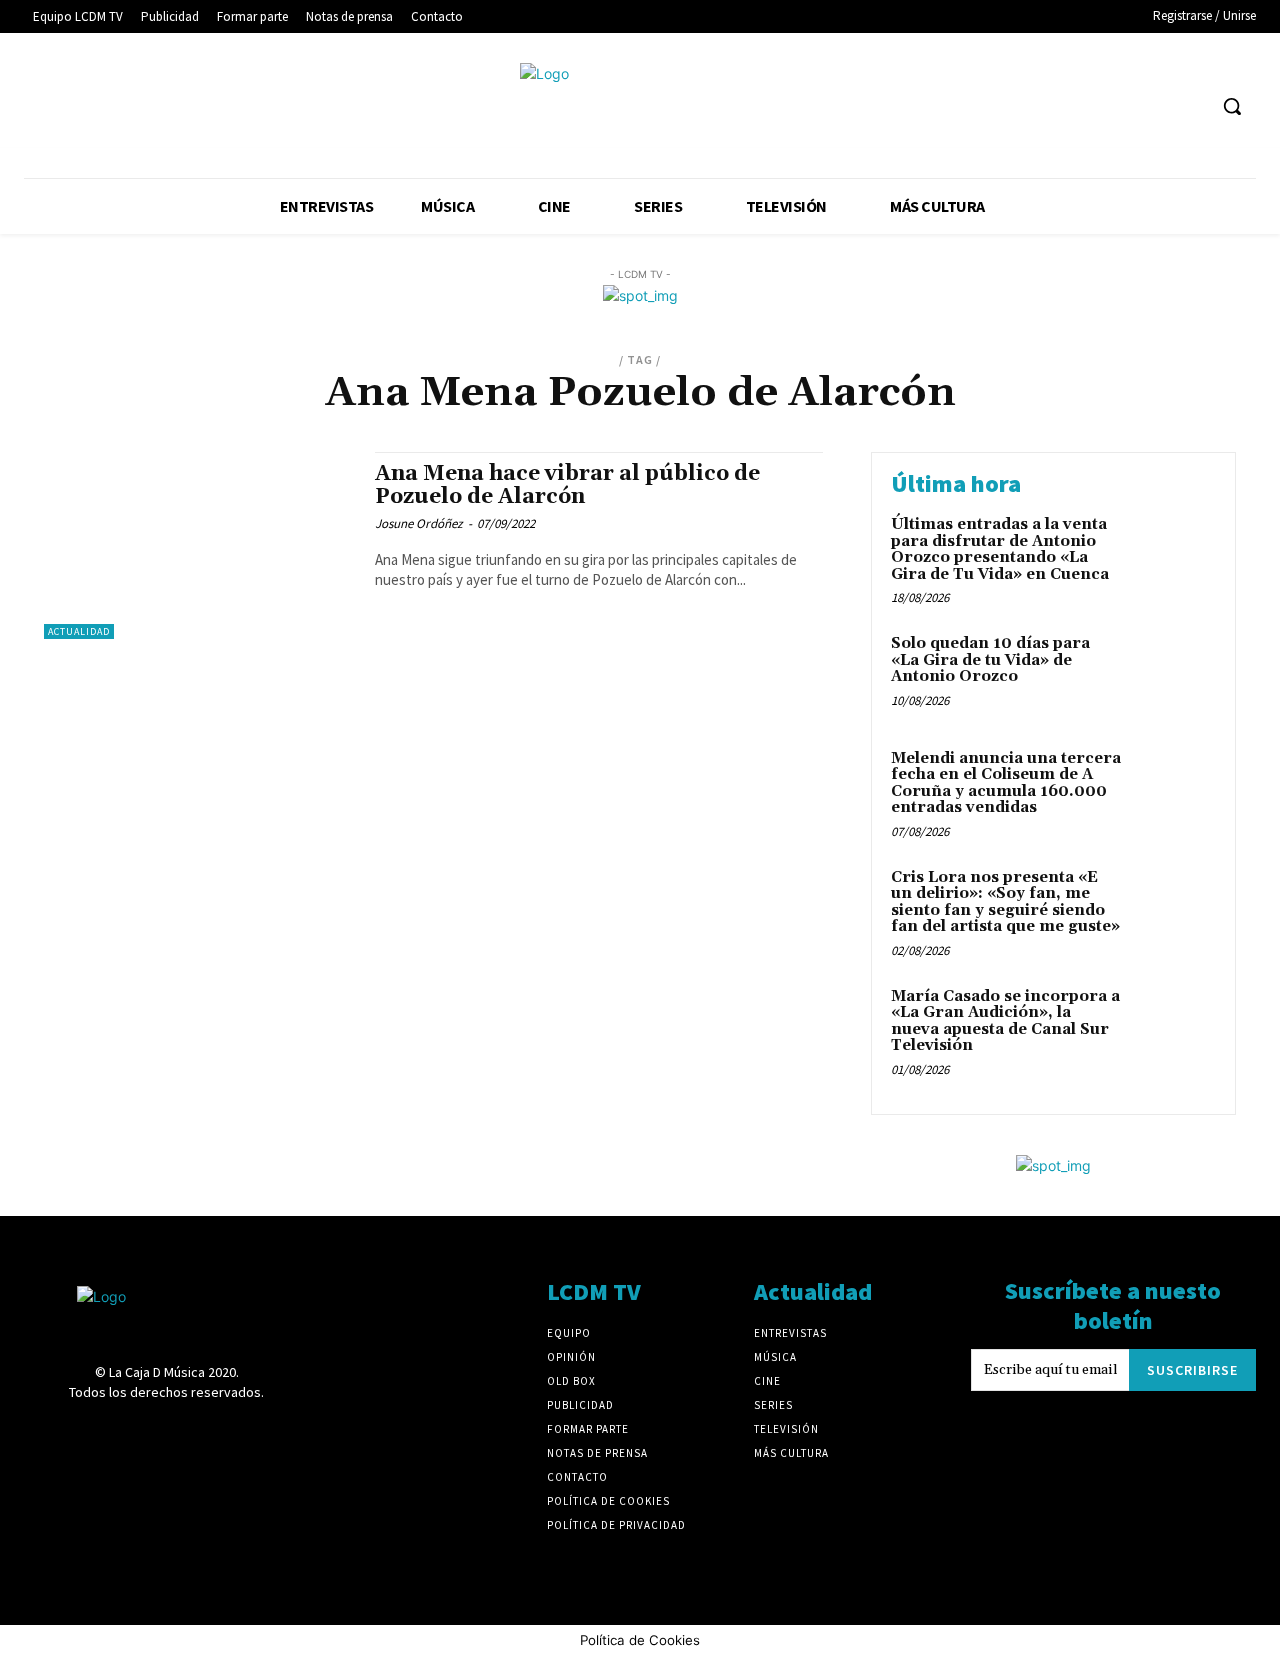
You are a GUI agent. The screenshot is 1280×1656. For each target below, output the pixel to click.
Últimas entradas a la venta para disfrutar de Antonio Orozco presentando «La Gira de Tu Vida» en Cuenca (1000, 549)
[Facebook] (966, 106)
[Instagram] (1040, 106)
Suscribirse (1192, 1370)
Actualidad (79, 631)
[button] (1232, 106)
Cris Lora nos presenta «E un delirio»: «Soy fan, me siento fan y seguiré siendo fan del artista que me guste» (1005, 902)
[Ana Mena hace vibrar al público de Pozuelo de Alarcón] (199, 545)
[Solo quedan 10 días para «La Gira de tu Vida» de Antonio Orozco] (1173, 674)
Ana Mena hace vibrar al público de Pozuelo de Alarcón (567, 485)
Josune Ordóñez (419, 523)
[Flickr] (1003, 106)
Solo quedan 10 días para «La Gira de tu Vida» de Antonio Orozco (990, 660)
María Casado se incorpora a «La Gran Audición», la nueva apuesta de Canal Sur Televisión (1005, 1021)
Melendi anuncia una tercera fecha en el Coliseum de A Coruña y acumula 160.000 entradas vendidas (1006, 783)
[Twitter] (1152, 106)
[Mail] (1077, 106)
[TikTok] (1114, 106)
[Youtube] (1189, 106)
